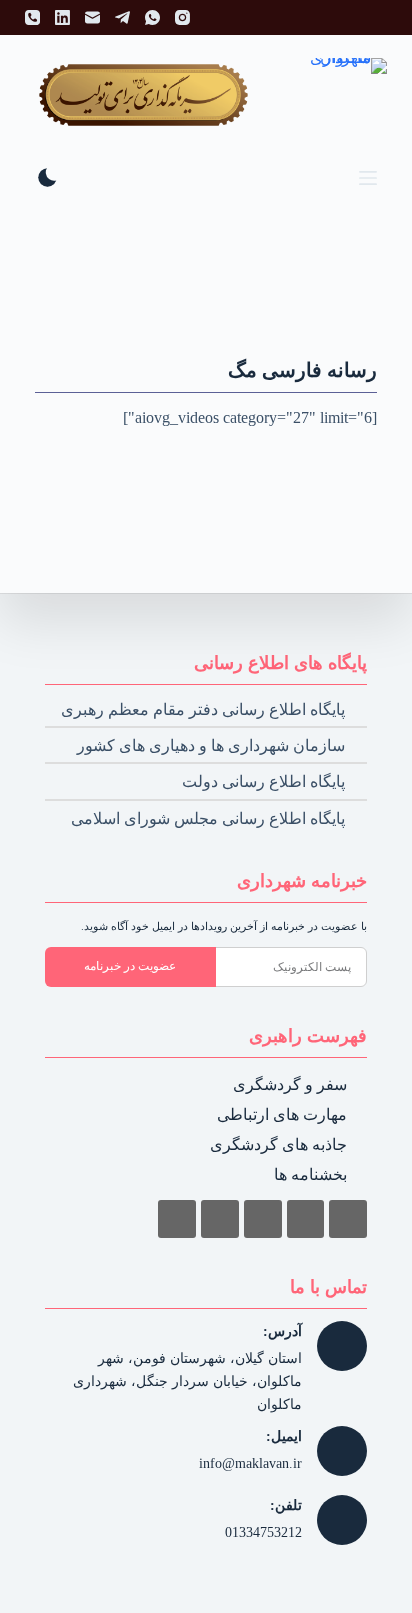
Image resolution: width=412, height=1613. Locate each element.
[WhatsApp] (152, 17)
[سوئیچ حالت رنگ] (47, 177)
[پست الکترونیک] (92, 17)
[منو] (368, 178)
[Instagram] (182, 17)
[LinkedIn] (62, 17)
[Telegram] (122, 17)
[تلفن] (32, 17)
